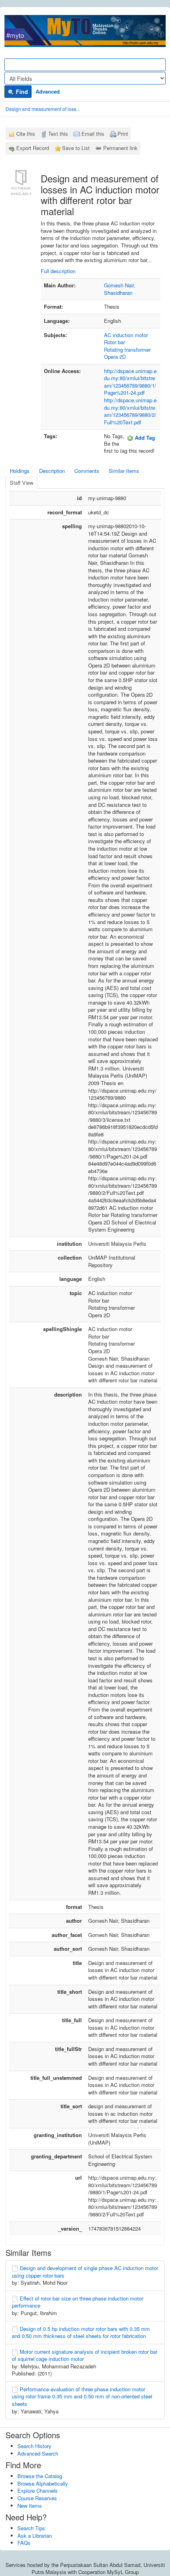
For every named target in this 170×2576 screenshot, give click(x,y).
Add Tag (144, 438)
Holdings (20, 471)
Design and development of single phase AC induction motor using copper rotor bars (85, 2272)
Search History (34, 2446)
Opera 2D (115, 357)
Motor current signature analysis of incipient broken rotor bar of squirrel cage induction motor (85, 2355)
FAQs (24, 2543)
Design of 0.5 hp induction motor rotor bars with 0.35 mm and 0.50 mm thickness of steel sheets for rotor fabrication (81, 2332)
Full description (58, 271)
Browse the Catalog (40, 2476)
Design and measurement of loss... (43, 109)
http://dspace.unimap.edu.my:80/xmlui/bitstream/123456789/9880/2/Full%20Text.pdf (130, 411)
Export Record (33, 148)
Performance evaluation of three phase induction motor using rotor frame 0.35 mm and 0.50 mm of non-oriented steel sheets (82, 2396)
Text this (58, 134)
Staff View (22, 483)
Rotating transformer (127, 350)
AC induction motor (126, 335)
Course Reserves (37, 2498)
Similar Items (124, 471)
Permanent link (120, 148)
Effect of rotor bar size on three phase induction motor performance (77, 2302)
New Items (30, 2506)
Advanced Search (38, 2453)
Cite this (26, 134)
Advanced (48, 91)
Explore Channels (38, 2491)
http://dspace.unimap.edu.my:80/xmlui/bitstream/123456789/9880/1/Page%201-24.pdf (130, 382)
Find (21, 92)
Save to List (76, 148)
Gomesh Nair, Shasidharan (120, 289)
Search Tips (31, 2528)
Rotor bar (114, 342)
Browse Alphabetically (43, 2483)
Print (123, 134)
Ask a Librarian (35, 2536)
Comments (87, 471)
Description (52, 471)
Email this (93, 134)
